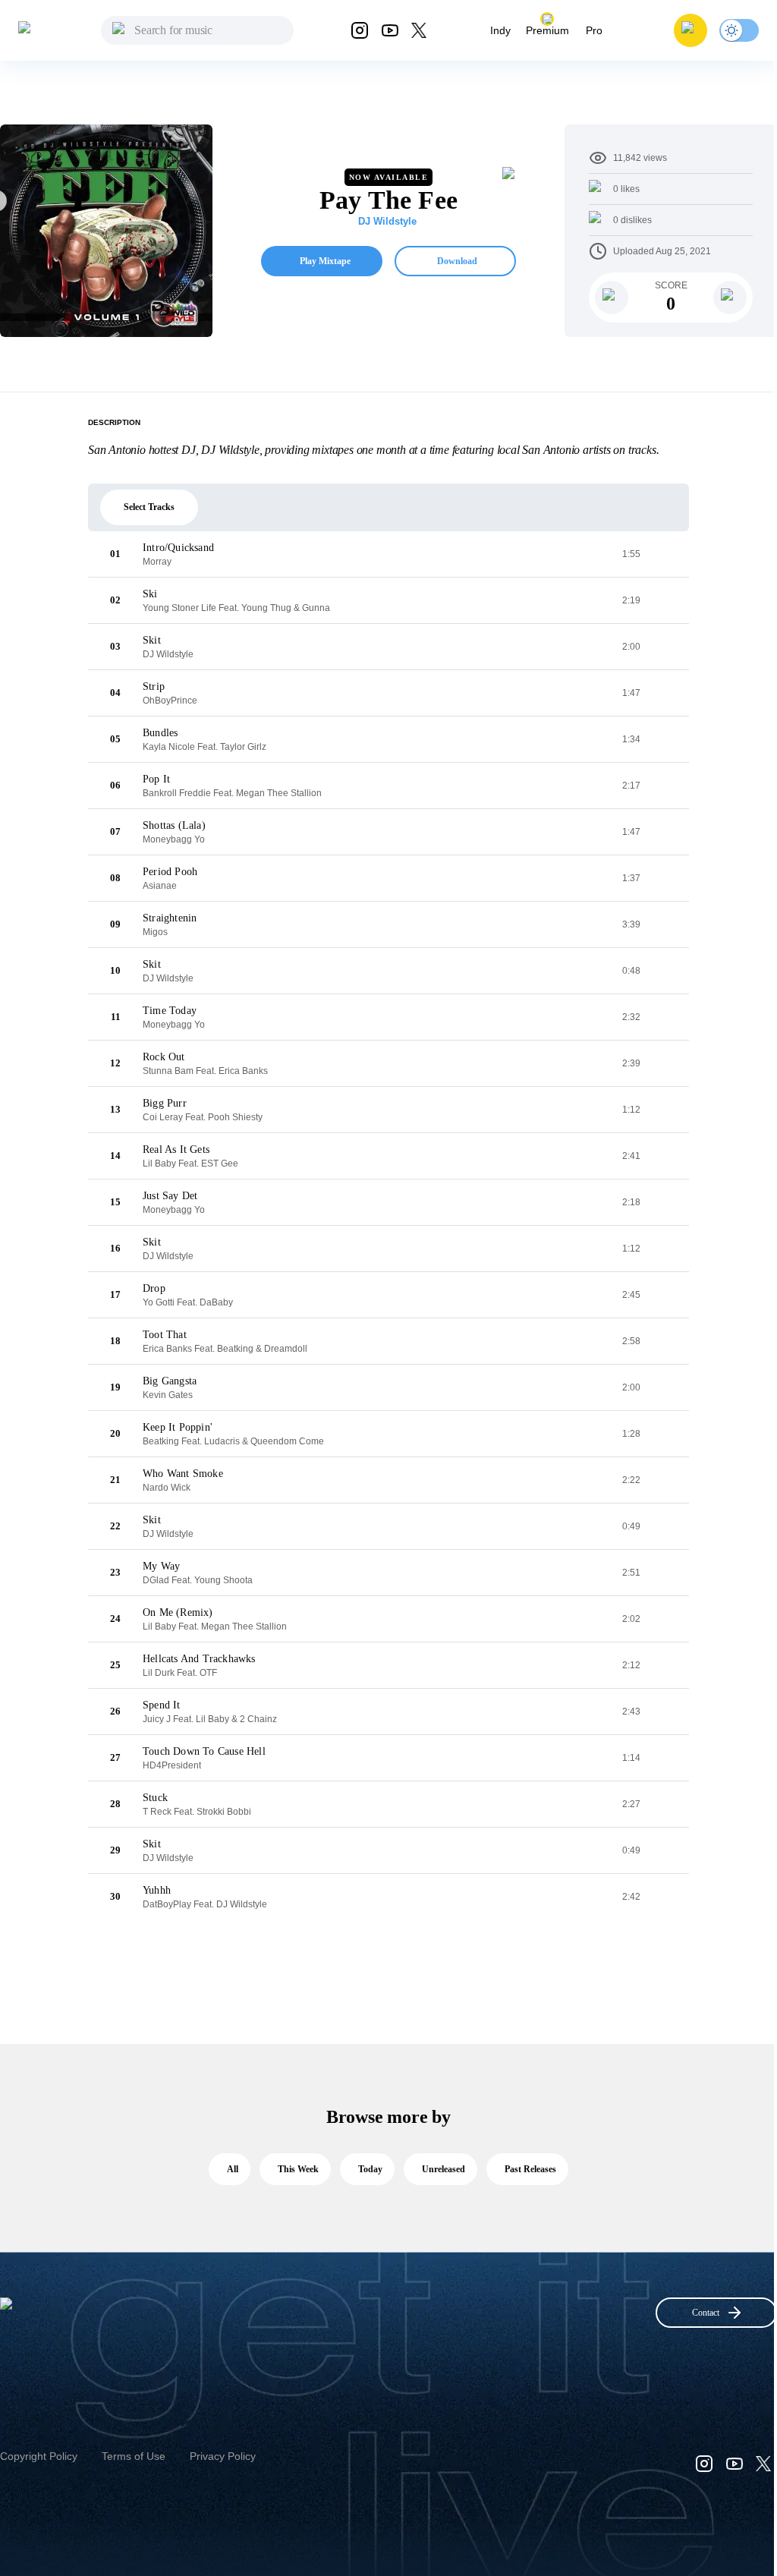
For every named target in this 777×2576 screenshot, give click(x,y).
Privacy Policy (223, 2456)
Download (457, 261)
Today (370, 2169)
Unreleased (444, 2169)
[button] (690, 30)
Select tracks (149, 507)
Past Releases (530, 2169)
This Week (298, 2169)
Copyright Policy (39, 2456)
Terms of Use (134, 2456)
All (233, 2169)
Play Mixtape (325, 261)
